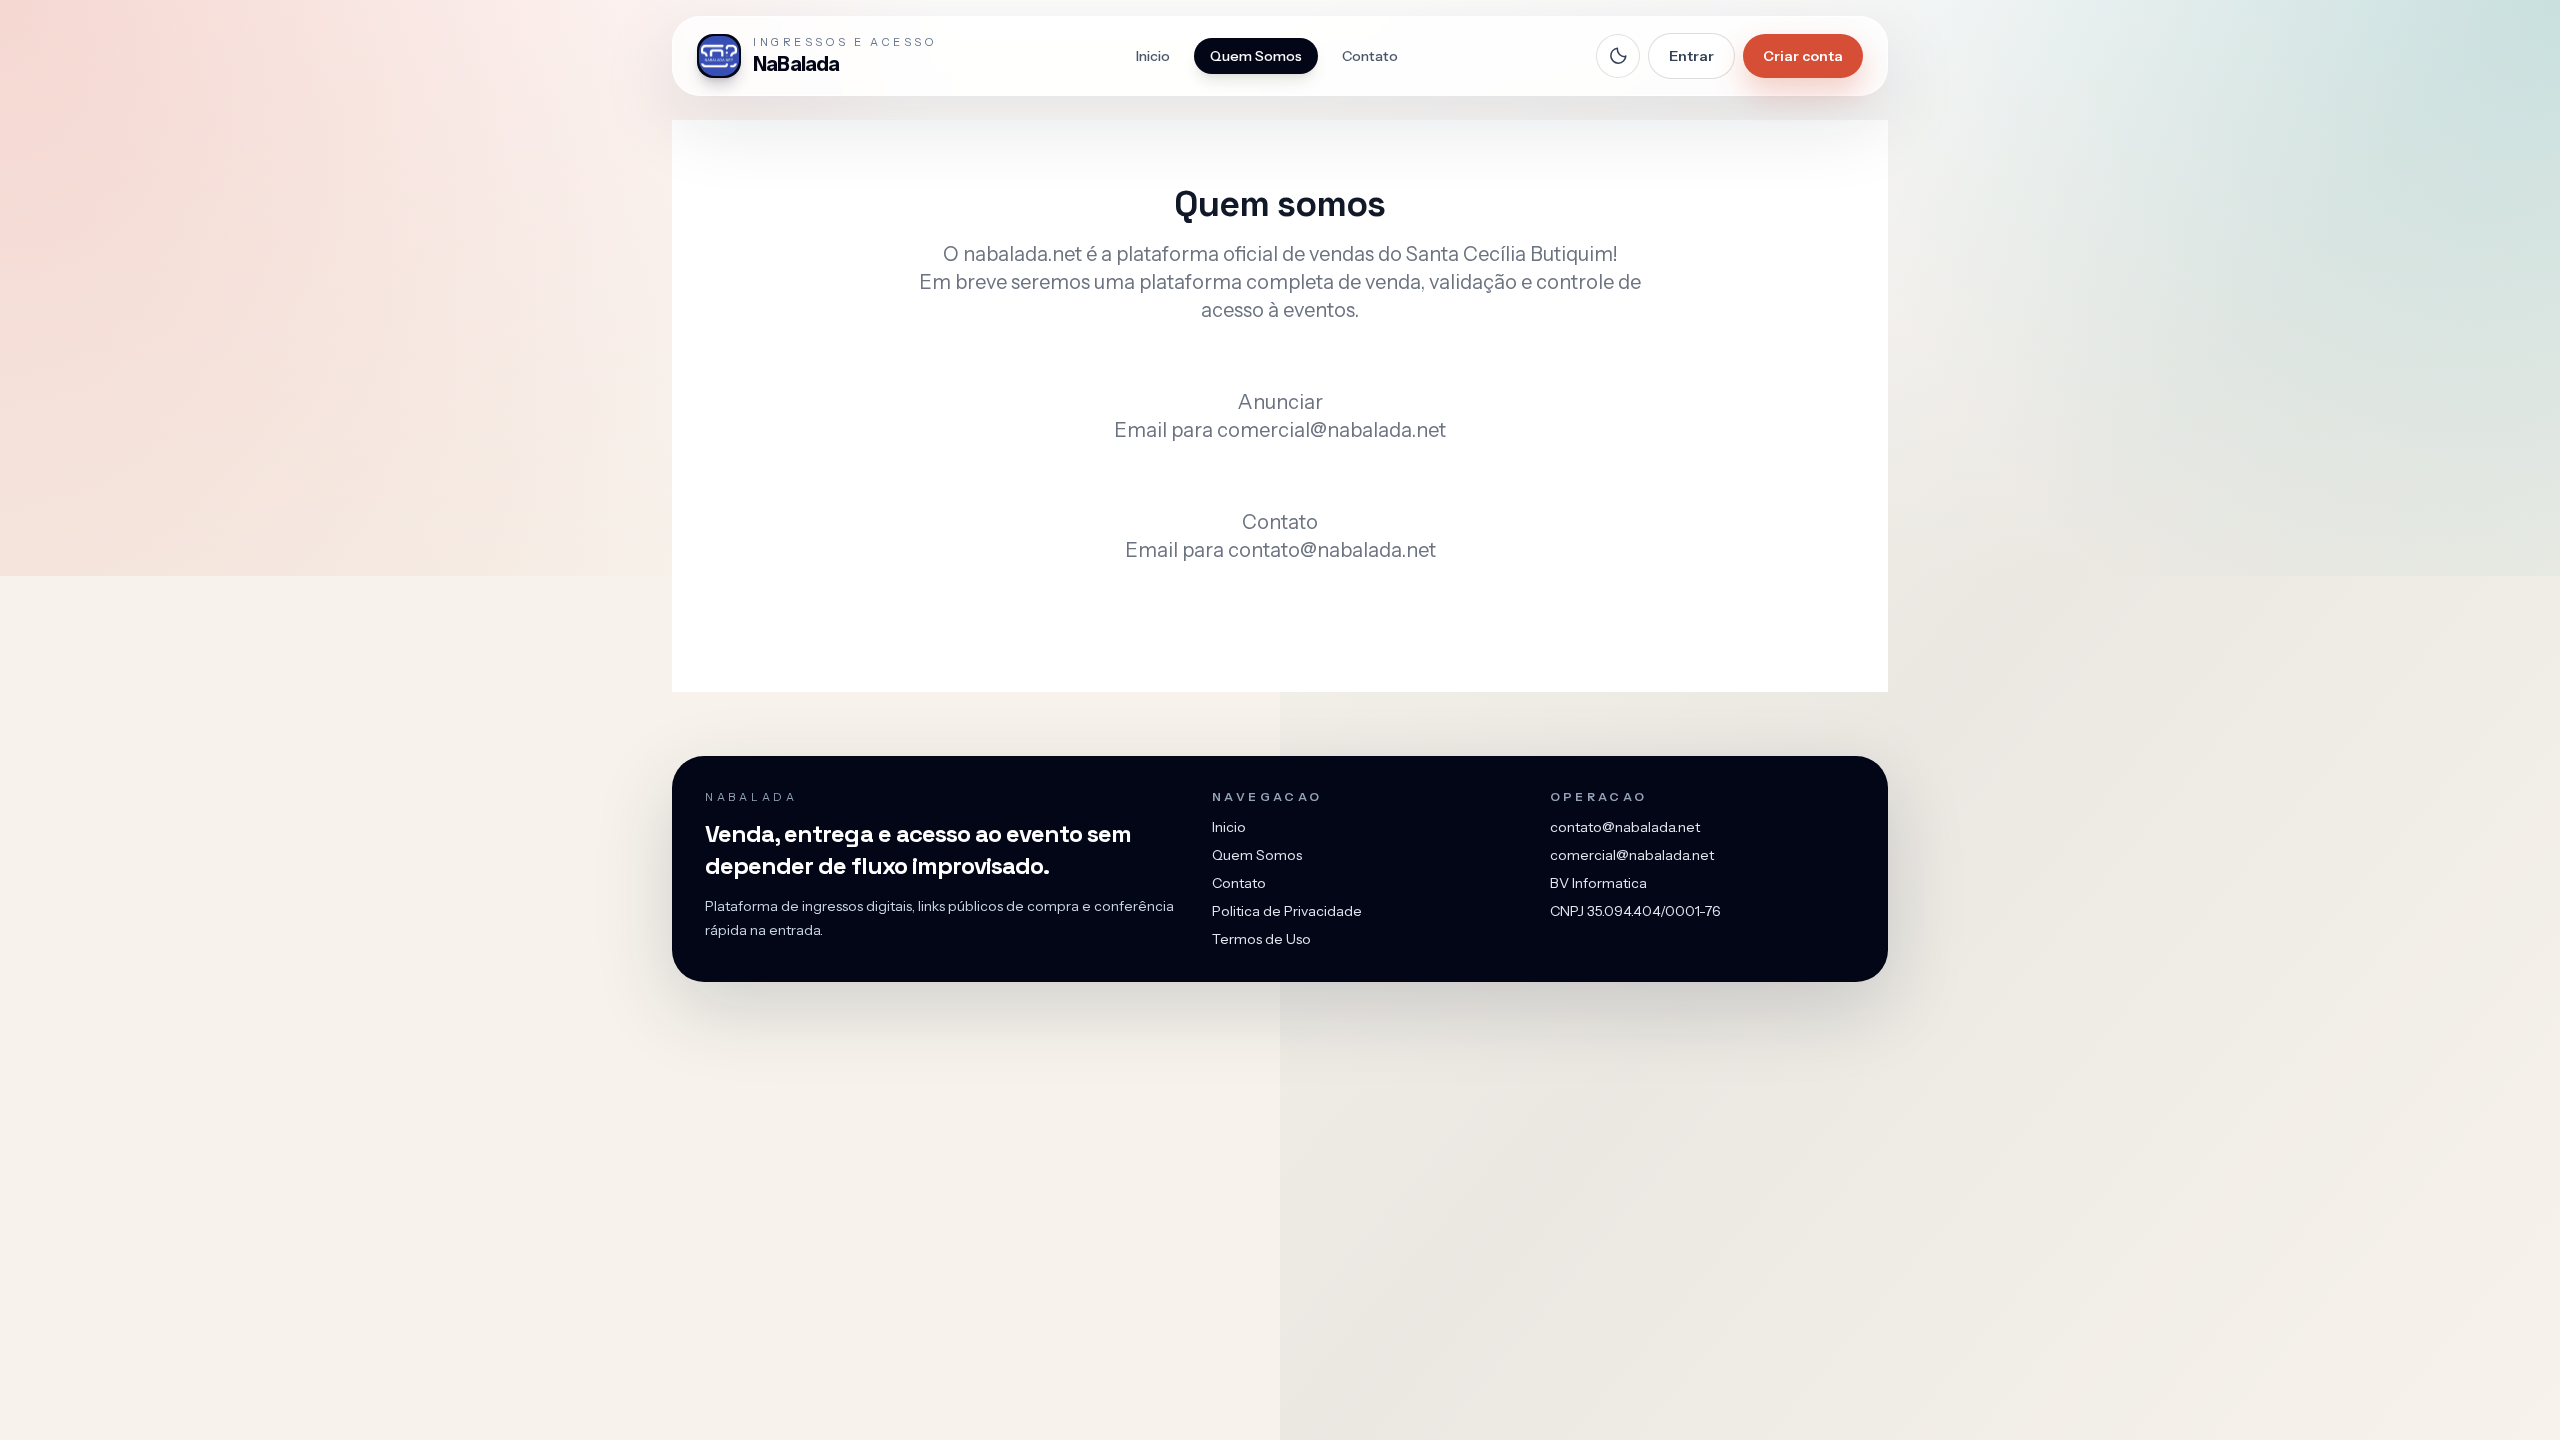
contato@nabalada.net (1332, 550)
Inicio (1153, 56)
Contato (1370, 56)
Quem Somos (1256, 56)
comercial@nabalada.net (1331, 430)
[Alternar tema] (1618, 56)
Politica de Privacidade (1287, 911)
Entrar (1691, 56)
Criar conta (1803, 56)
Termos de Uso (1261, 939)
